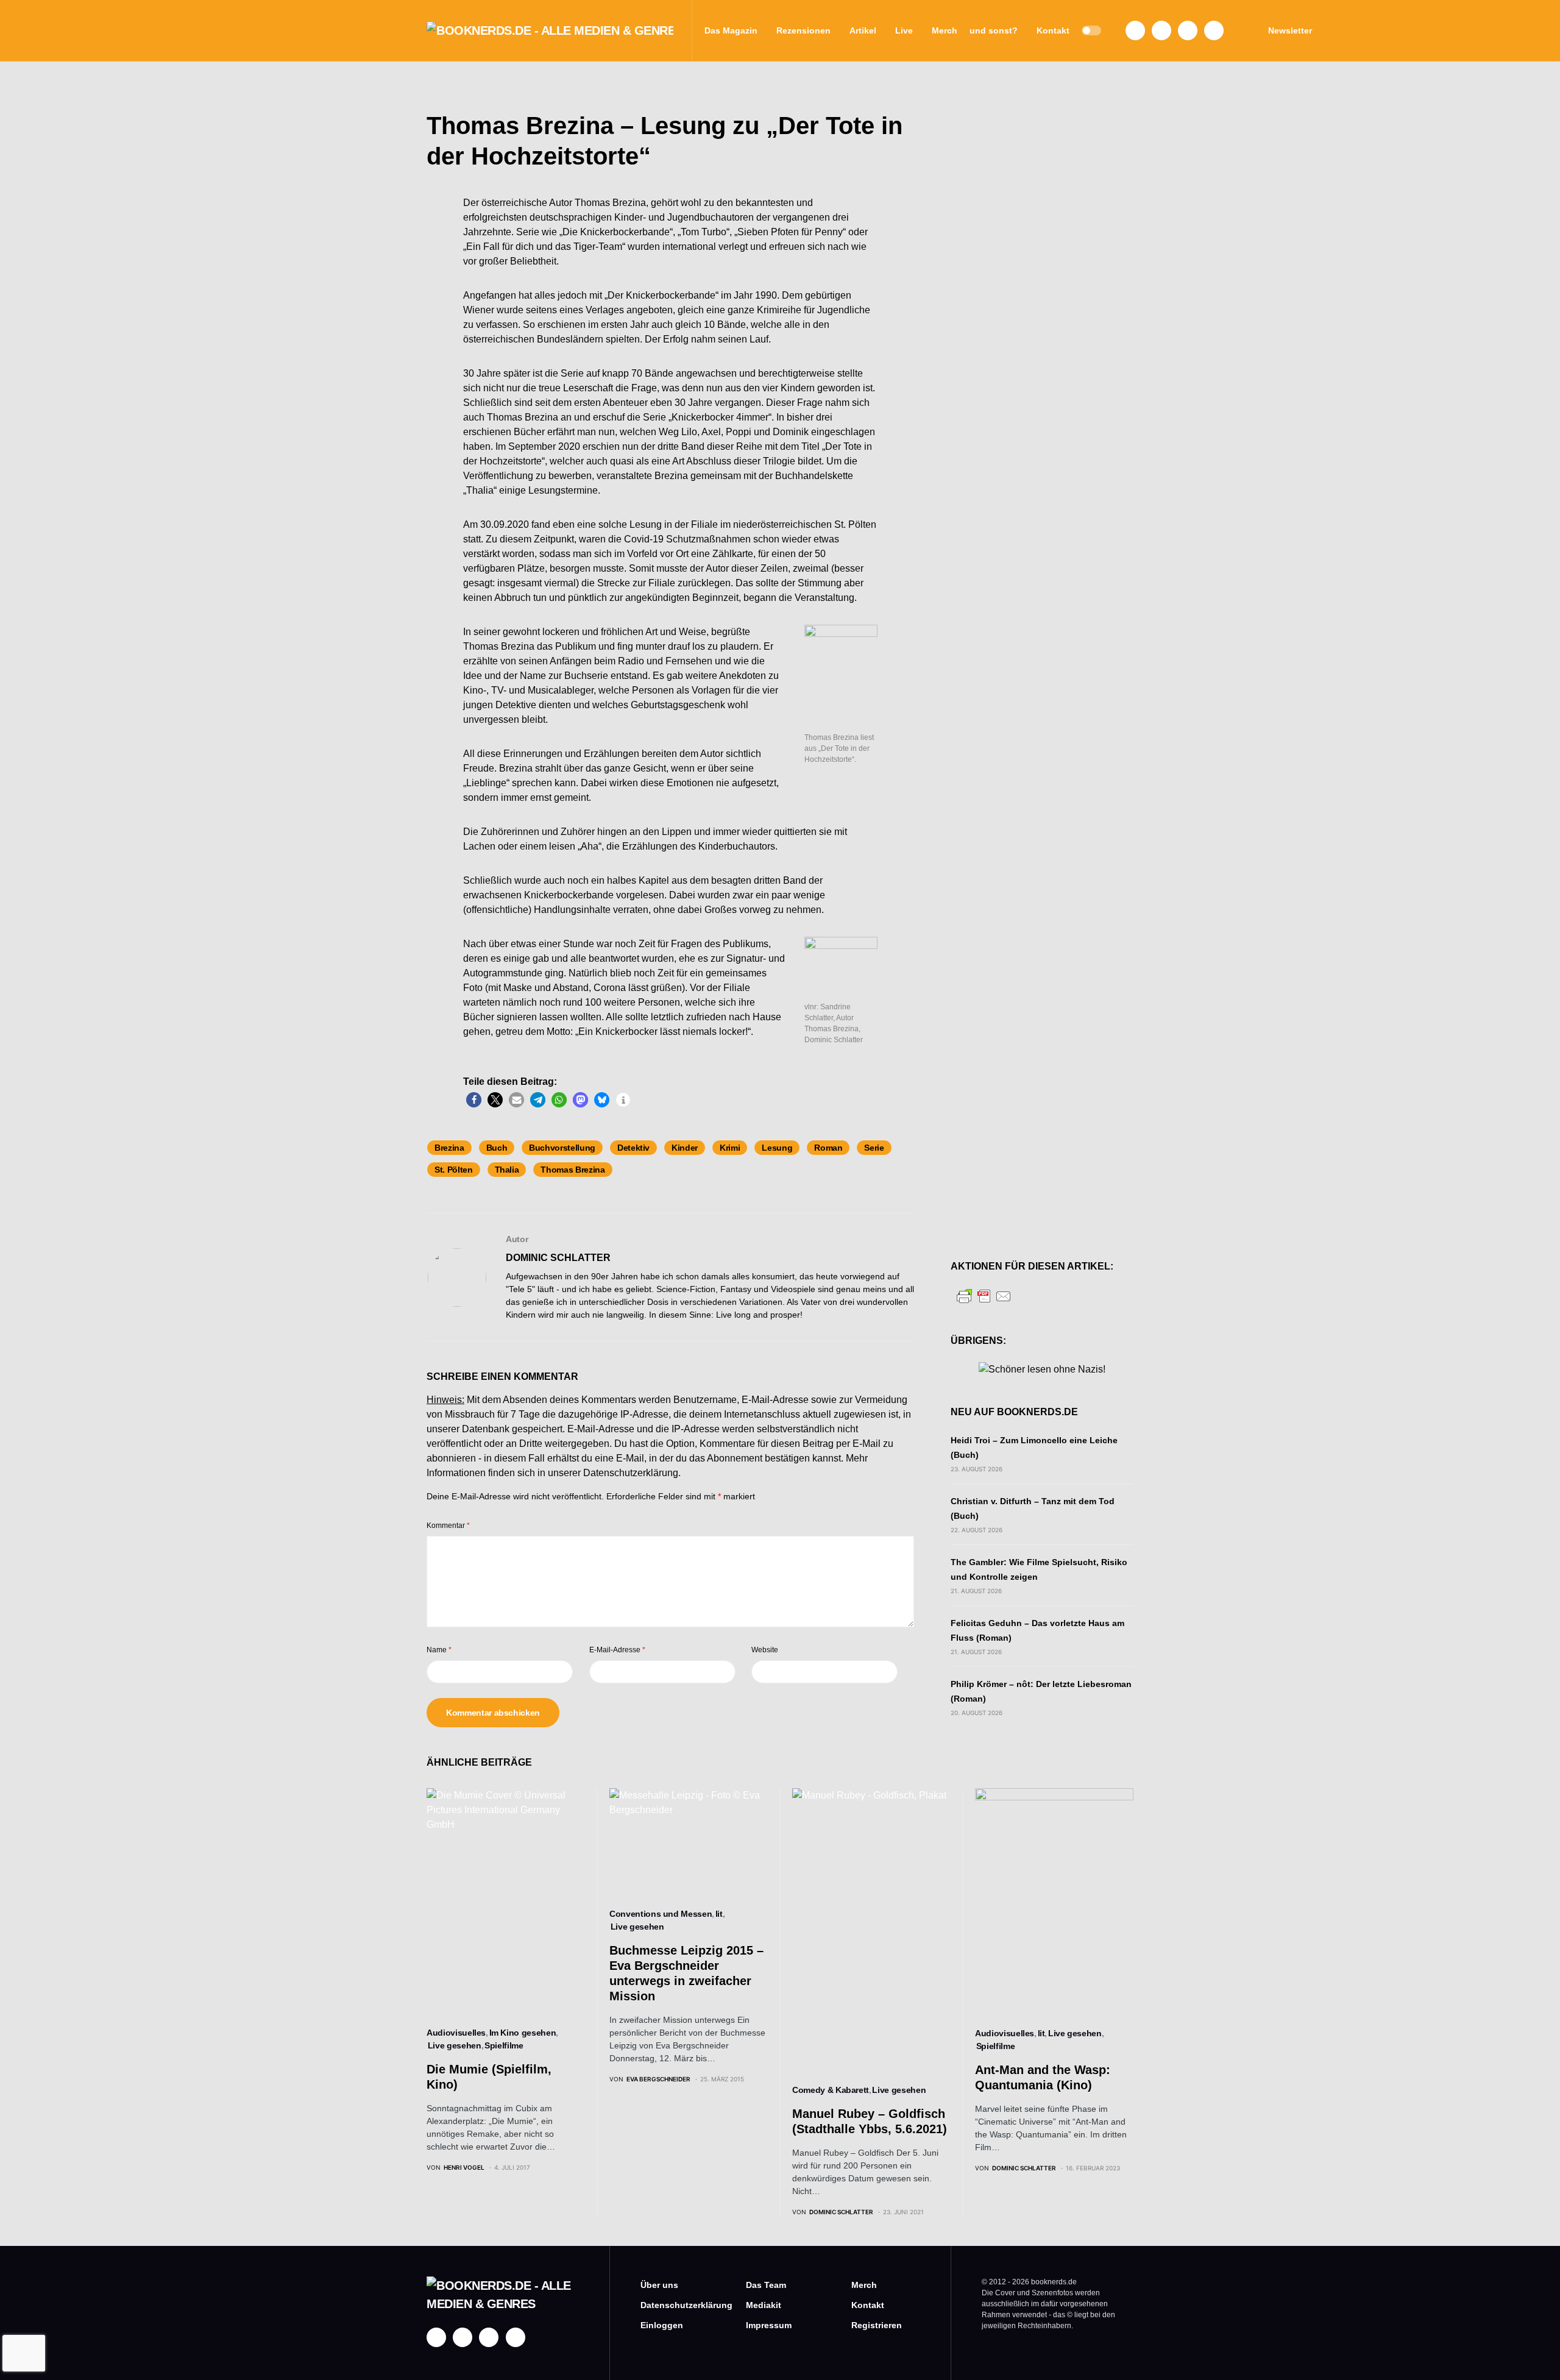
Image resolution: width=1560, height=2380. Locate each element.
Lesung (777, 1148)
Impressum (769, 2325)
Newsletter (1290, 30)
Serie (874, 1148)
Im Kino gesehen (523, 2033)
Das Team (766, 2285)
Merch (864, 2285)
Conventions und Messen (661, 1914)
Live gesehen (455, 2045)
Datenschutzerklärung (631, 1473)
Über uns (659, 2285)
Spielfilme (504, 2045)
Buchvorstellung (562, 1148)
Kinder (685, 1148)
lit (719, 1914)
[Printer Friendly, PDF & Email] (984, 1295)
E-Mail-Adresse (617, 1650)
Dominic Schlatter (558, 1258)
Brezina (449, 1148)
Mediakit (764, 2305)
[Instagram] (1161, 30)
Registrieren (877, 2325)
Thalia (507, 1170)
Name (439, 1650)
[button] (1091, 30)
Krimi (730, 1148)
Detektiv (633, 1148)
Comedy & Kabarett (831, 2090)
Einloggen (662, 2325)
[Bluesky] (1214, 30)
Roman (828, 1148)
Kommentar (448, 1526)
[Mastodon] (1188, 30)
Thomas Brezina (573, 1170)
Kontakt (868, 2305)
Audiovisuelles (456, 2033)
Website (765, 1650)
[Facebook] (1135, 30)
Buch (497, 1148)
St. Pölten (454, 1170)
